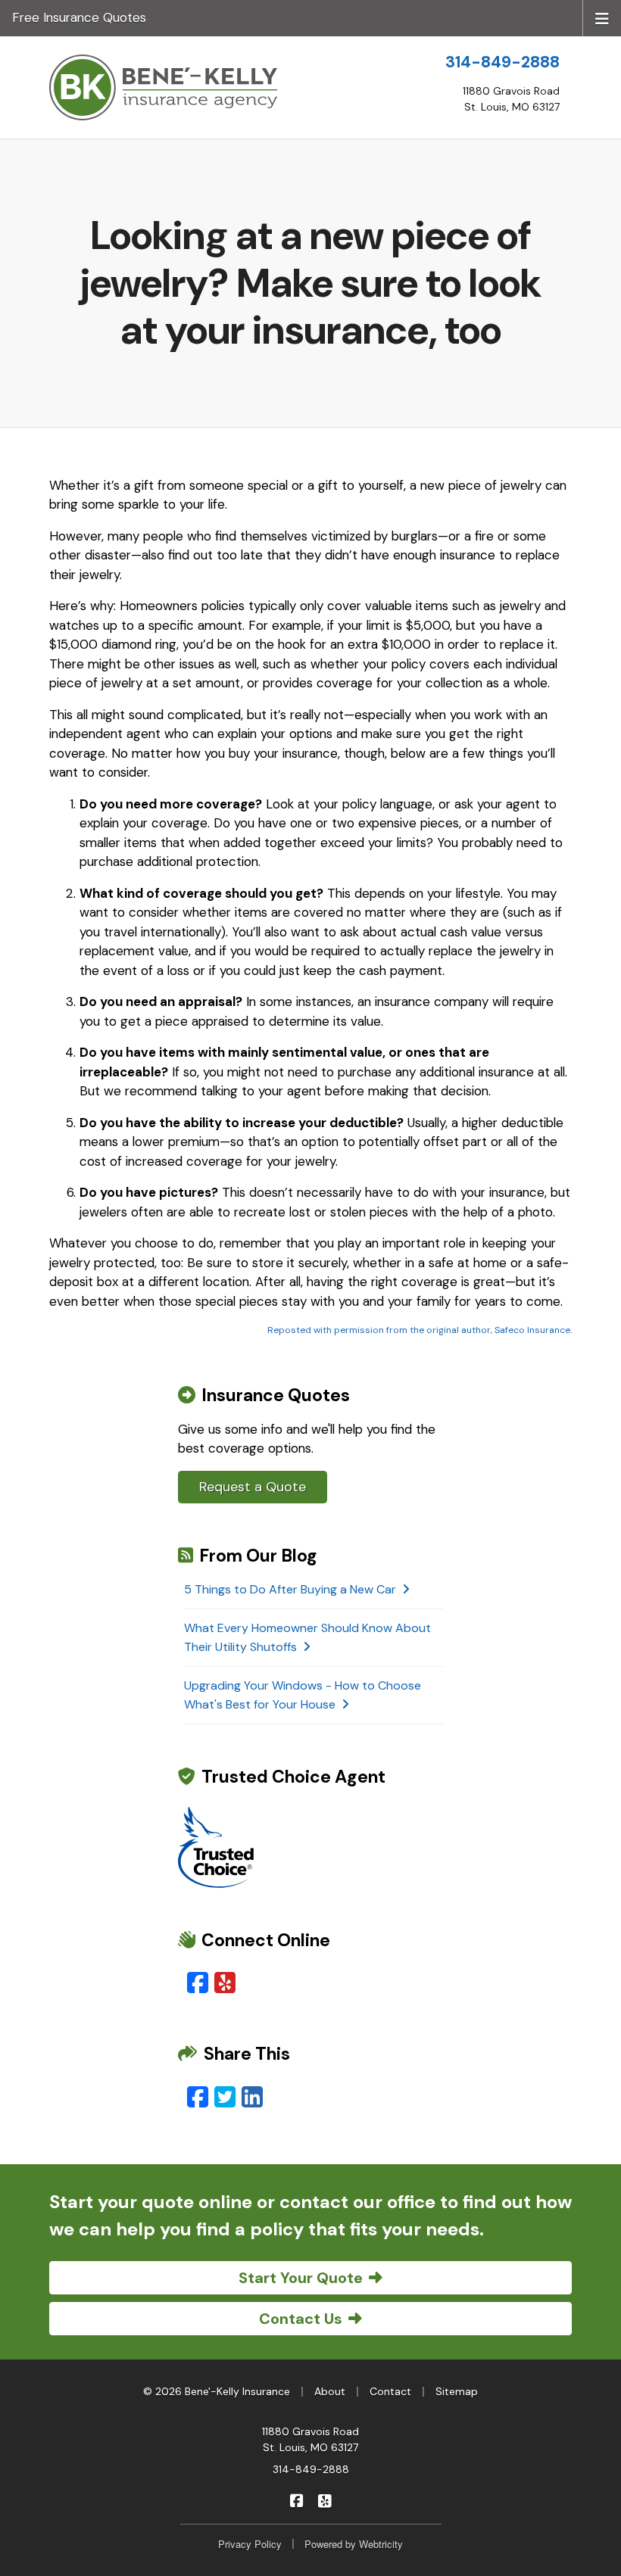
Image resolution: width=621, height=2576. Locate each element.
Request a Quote (253, 1487)
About (330, 2391)
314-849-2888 (502, 62)
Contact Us (301, 2319)
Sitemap (457, 2391)
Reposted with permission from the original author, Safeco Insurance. (420, 1330)
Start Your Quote (301, 2278)
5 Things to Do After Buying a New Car (290, 1589)
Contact (390, 2391)
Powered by (354, 2544)
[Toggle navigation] (602, 17)
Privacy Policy (250, 2544)
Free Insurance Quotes (79, 17)
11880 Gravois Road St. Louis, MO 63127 (310, 2439)
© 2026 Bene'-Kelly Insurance (217, 2391)
